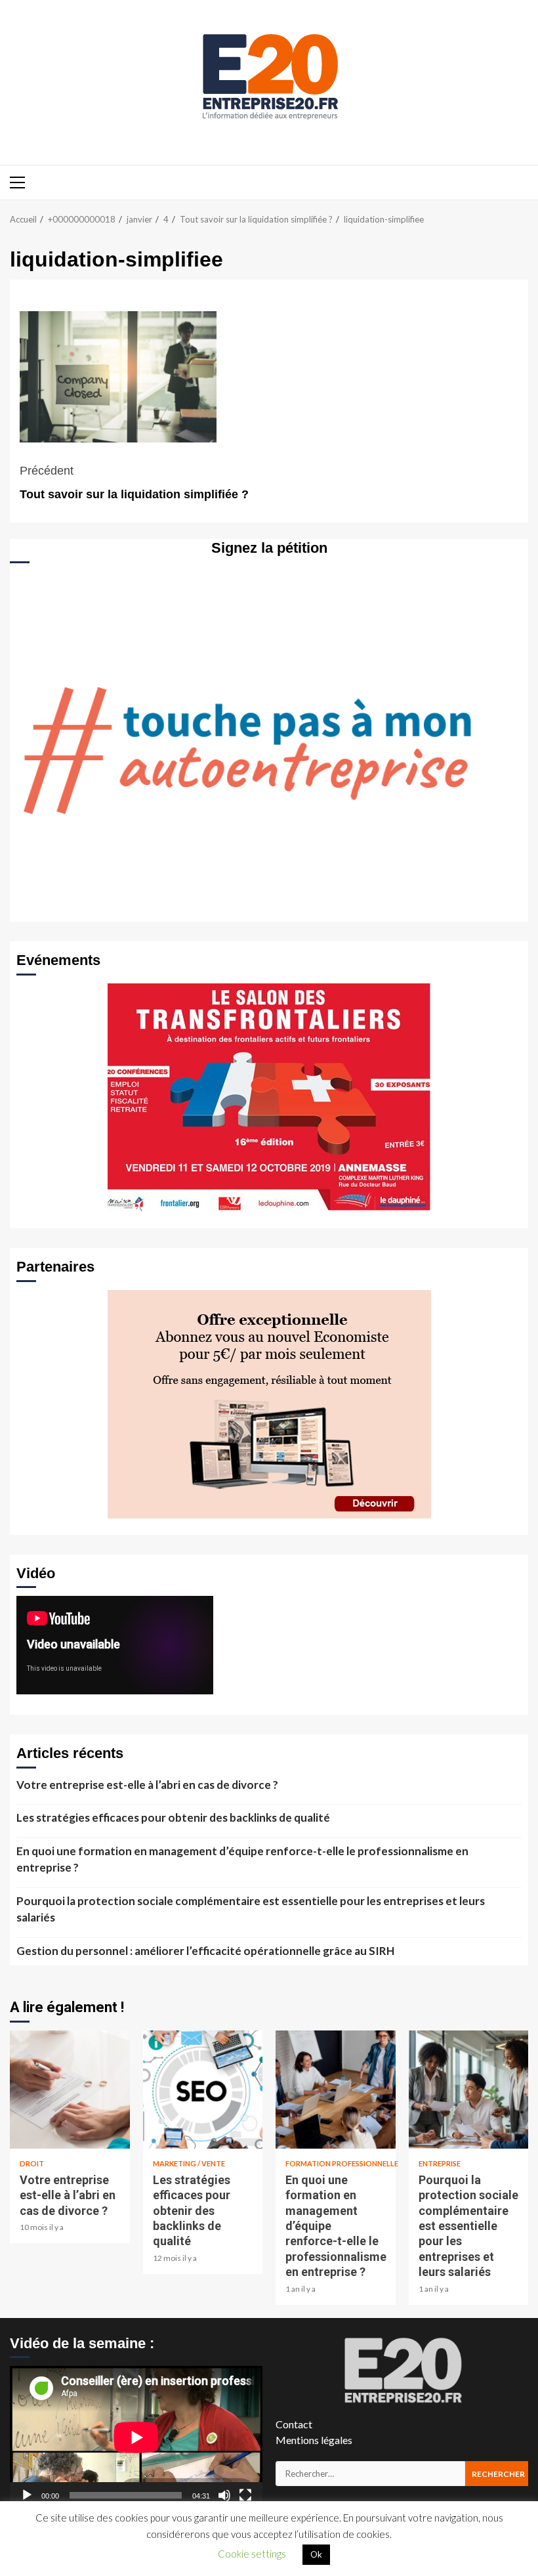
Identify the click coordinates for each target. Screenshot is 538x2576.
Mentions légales (314, 2440)
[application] (136, 2437)
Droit (32, 2163)
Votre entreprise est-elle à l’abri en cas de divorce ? (147, 1785)
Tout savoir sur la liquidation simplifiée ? (134, 483)
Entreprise (440, 2163)
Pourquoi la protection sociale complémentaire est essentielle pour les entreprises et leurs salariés (251, 1909)
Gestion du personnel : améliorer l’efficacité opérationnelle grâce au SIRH (205, 1951)
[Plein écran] (245, 2495)
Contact (294, 2424)
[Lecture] (27, 2495)
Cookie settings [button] (252, 2554)
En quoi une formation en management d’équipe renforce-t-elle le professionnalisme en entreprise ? (242, 1859)
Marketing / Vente (189, 2163)
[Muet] (224, 2495)
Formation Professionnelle (342, 2163)
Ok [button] (316, 2554)
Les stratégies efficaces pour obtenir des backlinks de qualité (173, 1817)
